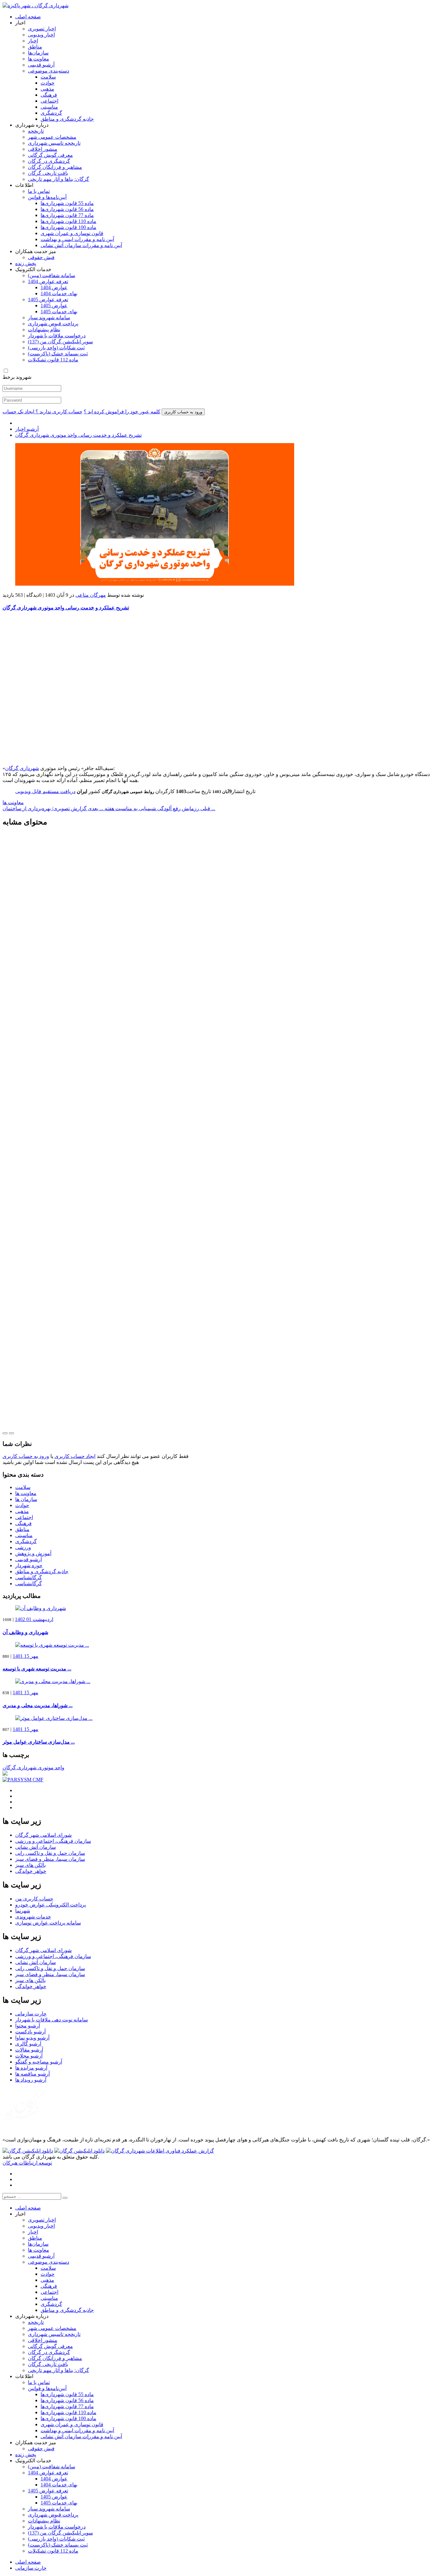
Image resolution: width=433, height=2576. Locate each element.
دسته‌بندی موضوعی (48, 71)
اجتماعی (49, 101)
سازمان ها (26, 1499)
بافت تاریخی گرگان (48, 173)
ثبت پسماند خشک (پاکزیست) (58, 354)
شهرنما (23, 1911)
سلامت (48, 77)
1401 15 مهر (26, 1656)
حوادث (48, 83)
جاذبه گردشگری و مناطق (67, 119)
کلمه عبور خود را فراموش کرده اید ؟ (122, 412)
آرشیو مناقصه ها (32, 2074)
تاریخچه (36, 131)
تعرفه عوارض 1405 (48, 299)
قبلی (155, 808)
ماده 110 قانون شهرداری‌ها (68, 221)
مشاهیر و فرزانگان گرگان (55, 167)
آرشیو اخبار (27, 429)
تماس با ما (39, 191)
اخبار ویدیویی (41, 35)
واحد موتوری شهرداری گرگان (33, 1768)
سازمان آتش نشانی (36, 1847)
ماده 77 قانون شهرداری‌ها (67, 215)
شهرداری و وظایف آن (25, 1632)
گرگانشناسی (29, 1577)
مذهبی (47, 89)
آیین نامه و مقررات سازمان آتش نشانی (81, 245)
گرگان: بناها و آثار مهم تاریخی (58, 179)
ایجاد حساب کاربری (75, 1456)
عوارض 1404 (54, 287)
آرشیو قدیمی (41, 65)
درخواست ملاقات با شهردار (57, 336)
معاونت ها (39, 59)
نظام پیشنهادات (44, 330)
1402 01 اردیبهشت (34, 1619)
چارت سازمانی (31, 2014)
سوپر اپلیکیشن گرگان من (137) (60, 342)
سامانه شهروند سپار (49, 318)
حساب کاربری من (34, 1899)
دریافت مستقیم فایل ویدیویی (45, 791)
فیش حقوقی (41, 257)
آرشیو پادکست (30, 2032)
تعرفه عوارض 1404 (48, 281)
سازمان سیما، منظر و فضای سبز (50, 1859)
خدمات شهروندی (33, 1917)
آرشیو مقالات (29, 2050)
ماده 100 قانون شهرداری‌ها (68, 227)
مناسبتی (49, 107)
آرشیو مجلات (29, 2056)
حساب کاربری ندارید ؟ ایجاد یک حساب (42, 412)
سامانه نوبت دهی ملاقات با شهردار (52, 2020)
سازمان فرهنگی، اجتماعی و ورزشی (53, 1841)
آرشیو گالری (28, 2044)
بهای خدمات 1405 (59, 312)
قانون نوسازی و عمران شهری (72, 233)
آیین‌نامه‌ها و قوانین (47, 197)
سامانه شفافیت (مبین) (52, 275)
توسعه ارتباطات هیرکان (27, 2163)
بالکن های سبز (30, 1865)
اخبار (33, 41)
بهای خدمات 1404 (59, 293)
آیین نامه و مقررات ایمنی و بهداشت (77, 239)
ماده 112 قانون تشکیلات (53, 360)
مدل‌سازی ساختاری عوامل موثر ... (39, 1742)
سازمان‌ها (38, 53)
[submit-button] (65, 2198)
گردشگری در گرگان (49, 161)
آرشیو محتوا (28, 2026)
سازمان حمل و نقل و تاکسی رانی (50, 1853)
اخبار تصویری (42, 29)
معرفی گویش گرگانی (50, 155)
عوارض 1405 (54, 305)
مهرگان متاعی (91, 595)
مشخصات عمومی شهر (52, 137)
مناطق (35, 47)
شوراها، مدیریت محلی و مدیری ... (38, 1705)
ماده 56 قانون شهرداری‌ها (67, 209)
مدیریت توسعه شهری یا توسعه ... (37, 1669)
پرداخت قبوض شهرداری (53, 324)
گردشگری (51, 113)
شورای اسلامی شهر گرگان (43, 1835)
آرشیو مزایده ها (31, 2068)
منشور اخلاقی (43, 149)
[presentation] (5, 1433)
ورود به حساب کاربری (26, 1456)
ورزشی (23, 1547)
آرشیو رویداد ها (31, 2080)
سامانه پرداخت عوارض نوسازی (48, 1923)
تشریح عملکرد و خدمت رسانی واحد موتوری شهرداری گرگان (78, 435)
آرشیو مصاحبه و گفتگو (39, 2062)
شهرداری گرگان (22, 768)
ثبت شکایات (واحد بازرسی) (56, 348)
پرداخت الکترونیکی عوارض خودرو (51, 1905)
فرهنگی (49, 95)
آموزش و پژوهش (33, 1553)
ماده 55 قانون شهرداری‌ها (67, 203)
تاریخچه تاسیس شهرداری (54, 143)
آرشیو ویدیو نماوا (32, 2038)
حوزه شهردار (29, 1565)
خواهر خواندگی (31, 1871)
